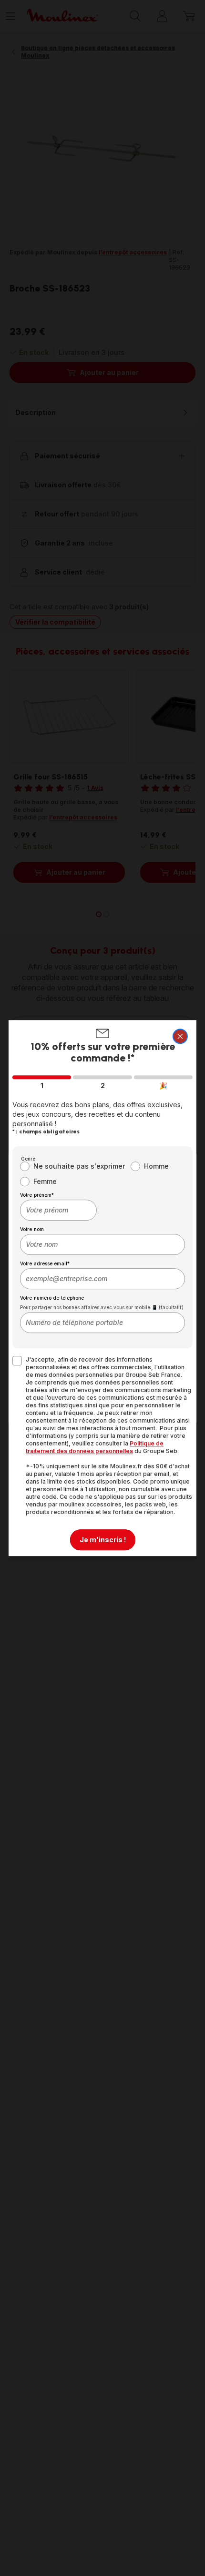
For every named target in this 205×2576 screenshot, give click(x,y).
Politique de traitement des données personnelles (95, 1447)
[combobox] (58, 1210)
